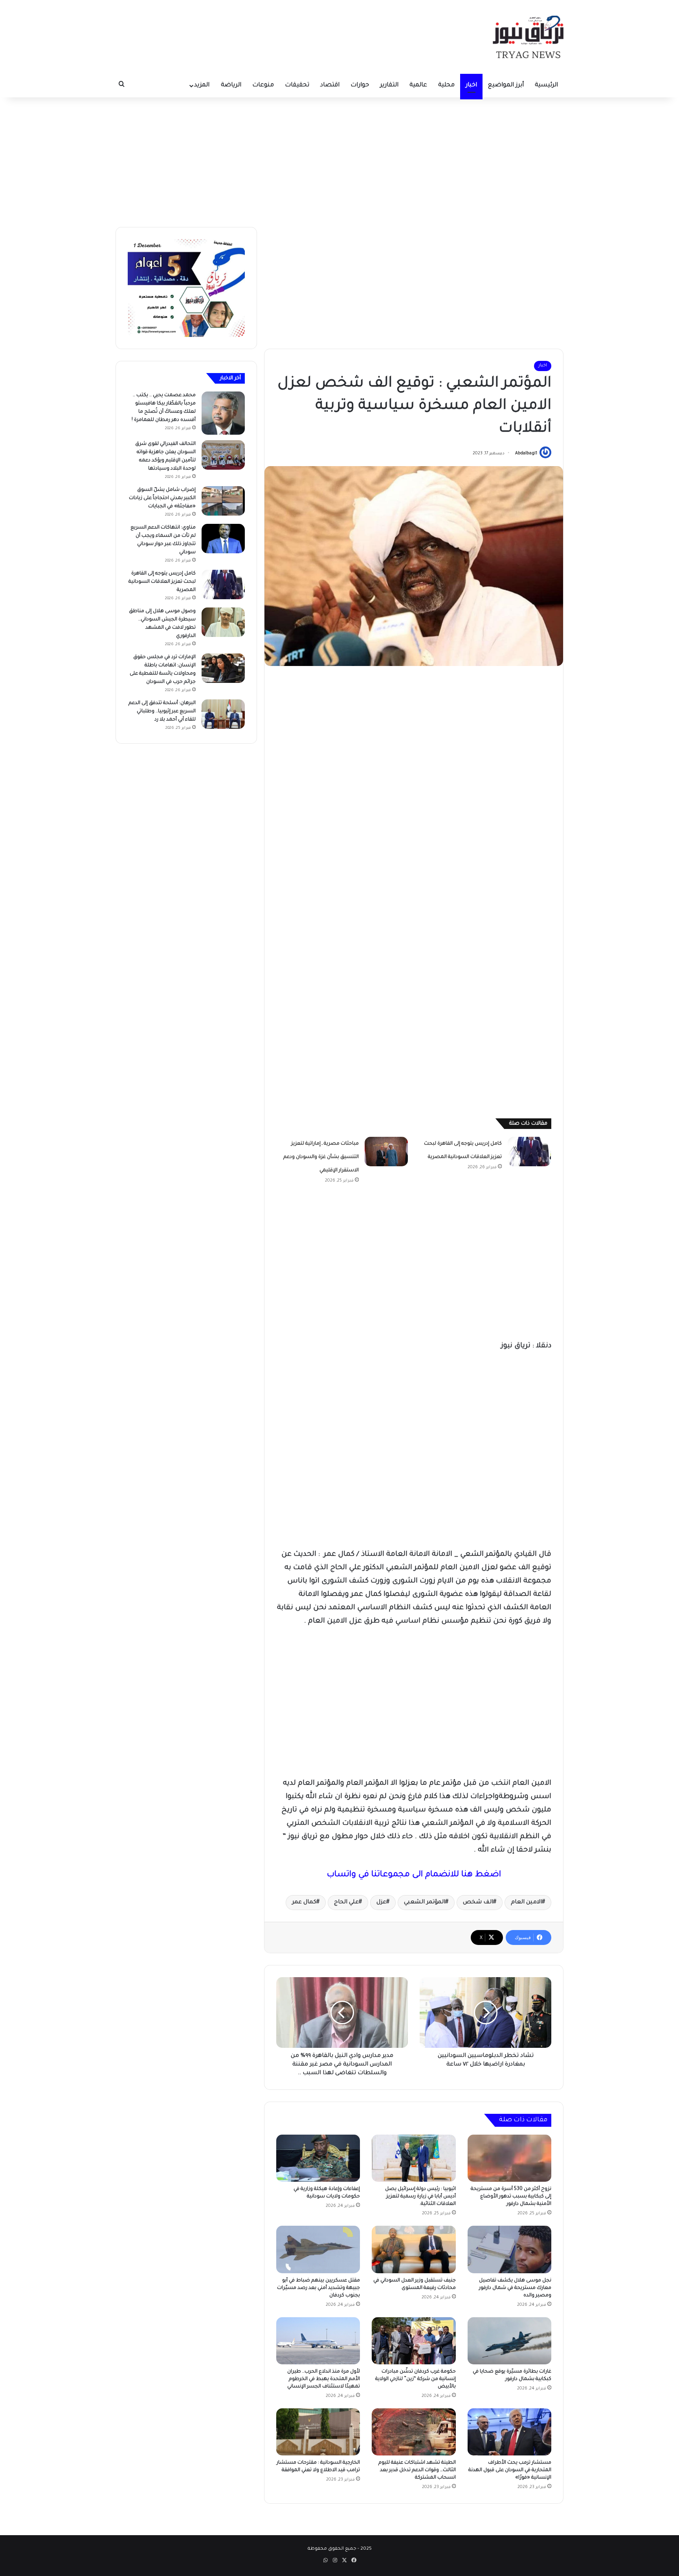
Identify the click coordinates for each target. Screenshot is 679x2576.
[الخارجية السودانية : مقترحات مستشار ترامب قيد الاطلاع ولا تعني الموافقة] (318, 2432)
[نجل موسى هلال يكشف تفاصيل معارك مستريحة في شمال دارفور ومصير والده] (509, 2249)
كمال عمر (304, 1903)
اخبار (471, 85)
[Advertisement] (339, 160)
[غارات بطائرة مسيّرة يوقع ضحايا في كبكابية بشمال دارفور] (509, 2341)
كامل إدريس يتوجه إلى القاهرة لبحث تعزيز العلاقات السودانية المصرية (162, 582)
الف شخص (478, 1903)
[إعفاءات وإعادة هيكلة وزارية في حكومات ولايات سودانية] (318, 2158)
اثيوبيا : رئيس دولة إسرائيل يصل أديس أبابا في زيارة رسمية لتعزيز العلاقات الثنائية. (420, 2197)
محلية (446, 85)
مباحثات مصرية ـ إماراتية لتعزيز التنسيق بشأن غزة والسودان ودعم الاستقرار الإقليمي (321, 1157)
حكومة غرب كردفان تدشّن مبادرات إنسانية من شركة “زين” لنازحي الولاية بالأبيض (416, 2379)
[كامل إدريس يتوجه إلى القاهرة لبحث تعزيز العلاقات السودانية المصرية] (529, 1152)
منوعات (263, 85)
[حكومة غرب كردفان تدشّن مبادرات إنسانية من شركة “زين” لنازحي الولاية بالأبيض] (414, 2341)
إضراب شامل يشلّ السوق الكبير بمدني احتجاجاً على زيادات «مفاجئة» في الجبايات (162, 498)
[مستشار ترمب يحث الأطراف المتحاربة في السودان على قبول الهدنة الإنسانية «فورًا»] (509, 2432)
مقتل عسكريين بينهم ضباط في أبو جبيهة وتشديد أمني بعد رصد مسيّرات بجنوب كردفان (318, 2288)
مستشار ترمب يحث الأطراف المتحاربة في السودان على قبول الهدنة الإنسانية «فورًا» (510, 2470)
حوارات (360, 85)
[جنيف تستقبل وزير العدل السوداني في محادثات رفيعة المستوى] (414, 2249)
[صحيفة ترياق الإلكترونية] (528, 37)
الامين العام (526, 1903)
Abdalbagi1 (526, 454)
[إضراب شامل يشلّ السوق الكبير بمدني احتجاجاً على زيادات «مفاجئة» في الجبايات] (223, 501)
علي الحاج (346, 1903)
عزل (381, 1903)
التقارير (389, 85)
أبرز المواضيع (506, 85)
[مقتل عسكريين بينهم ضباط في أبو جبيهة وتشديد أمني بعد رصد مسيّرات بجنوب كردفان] (318, 2249)
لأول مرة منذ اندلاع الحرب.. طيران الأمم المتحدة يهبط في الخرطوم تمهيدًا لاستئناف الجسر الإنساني (324, 2379)
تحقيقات (297, 85)
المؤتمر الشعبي (425, 1903)
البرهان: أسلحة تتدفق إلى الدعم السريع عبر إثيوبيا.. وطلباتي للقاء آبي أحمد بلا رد (162, 712)
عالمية (418, 85)
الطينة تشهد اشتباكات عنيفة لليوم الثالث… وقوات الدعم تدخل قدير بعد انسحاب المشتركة (417, 2470)
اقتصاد (330, 85)
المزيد (202, 85)
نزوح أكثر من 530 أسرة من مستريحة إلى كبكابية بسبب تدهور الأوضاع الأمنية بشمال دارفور (511, 2197)
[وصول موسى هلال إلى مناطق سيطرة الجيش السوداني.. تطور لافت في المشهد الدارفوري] (223, 622)
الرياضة (231, 85)
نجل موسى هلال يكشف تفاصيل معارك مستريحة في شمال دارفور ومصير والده (515, 2288)
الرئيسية (546, 85)
